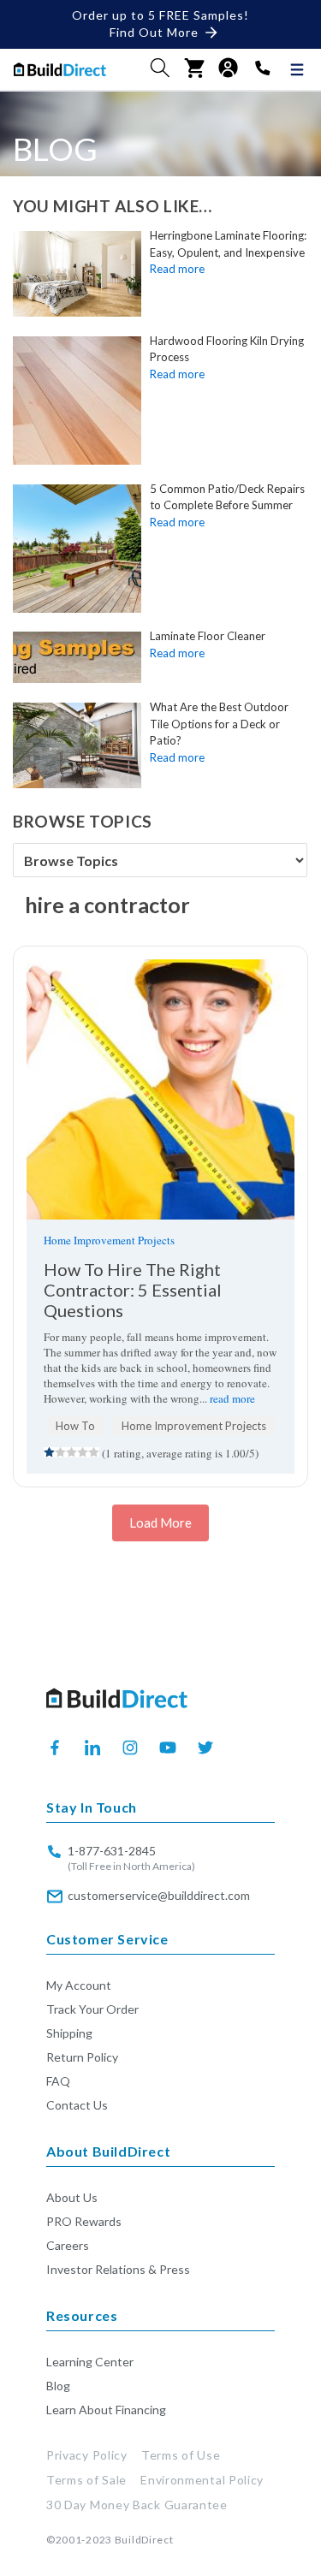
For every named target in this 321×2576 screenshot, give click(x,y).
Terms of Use (181, 2455)
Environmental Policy (202, 2480)
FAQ (58, 2081)
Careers (68, 2245)
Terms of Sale (86, 2480)
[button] (160, 68)
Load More (160, 1522)
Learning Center (90, 2362)
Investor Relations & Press (118, 2269)
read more (232, 1398)
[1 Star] (49, 1452)
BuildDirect (144, 2540)
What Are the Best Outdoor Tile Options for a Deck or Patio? (219, 724)
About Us (72, 2197)
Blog (58, 2386)
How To (75, 1426)
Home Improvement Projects (109, 1240)
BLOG (55, 148)
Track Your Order (92, 2009)
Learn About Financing (106, 2410)
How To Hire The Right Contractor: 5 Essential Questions (133, 1290)
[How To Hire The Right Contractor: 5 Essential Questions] (160, 1089)
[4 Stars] (83, 1452)
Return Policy (82, 2057)
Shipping (69, 2033)
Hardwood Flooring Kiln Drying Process (227, 349)
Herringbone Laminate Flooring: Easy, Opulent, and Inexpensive (228, 244)
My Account (79, 1985)
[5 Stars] (94, 1452)
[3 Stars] (71, 1452)
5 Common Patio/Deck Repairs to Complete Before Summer (227, 497)
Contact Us (77, 2105)
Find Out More (154, 32)
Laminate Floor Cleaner (208, 636)
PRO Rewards (84, 2221)
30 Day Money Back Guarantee (137, 2505)
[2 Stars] (60, 1452)
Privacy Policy (87, 2455)
